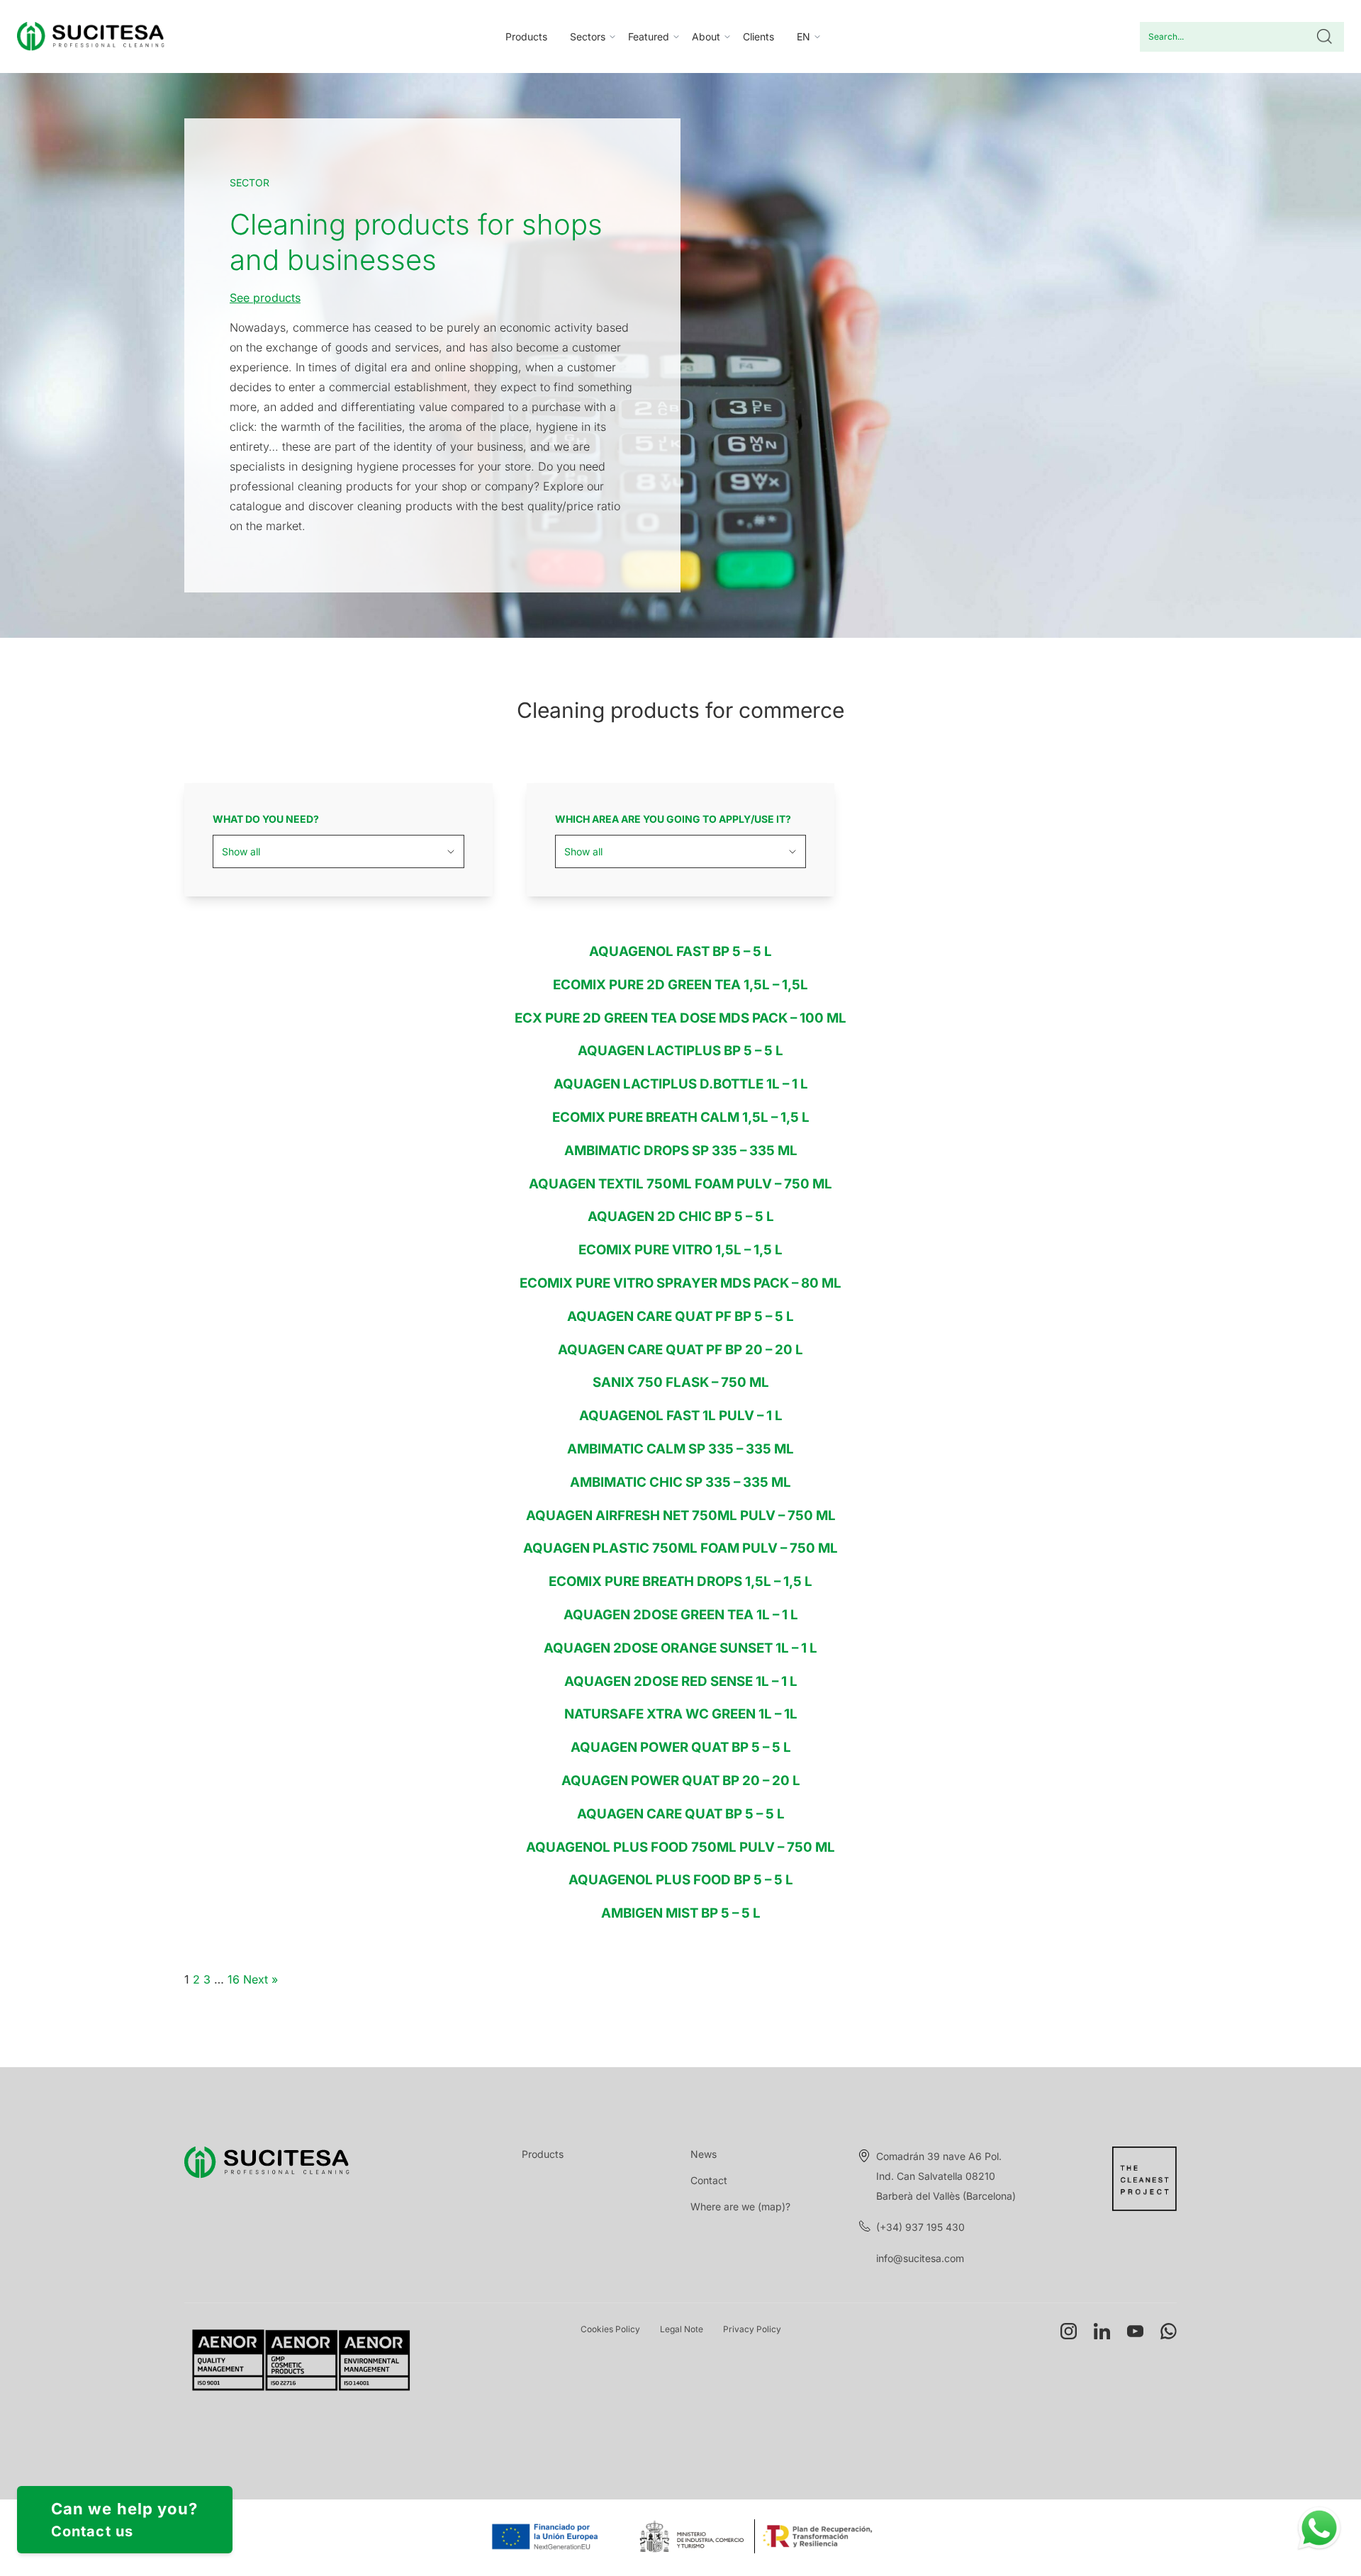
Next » (261, 1979)
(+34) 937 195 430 (920, 2227)
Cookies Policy (610, 2329)
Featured (649, 36)
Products (526, 36)
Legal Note (682, 2329)
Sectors (588, 36)
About (706, 36)
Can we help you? (125, 2520)
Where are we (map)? (740, 2206)
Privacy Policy (752, 2329)
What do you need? (266, 819)
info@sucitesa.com (920, 2258)
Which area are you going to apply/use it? (673, 819)
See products (265, 298)
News (704, 2154)
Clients (758, 36)
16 (234, 1979)
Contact (709, 2180)
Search (1324, 37)
